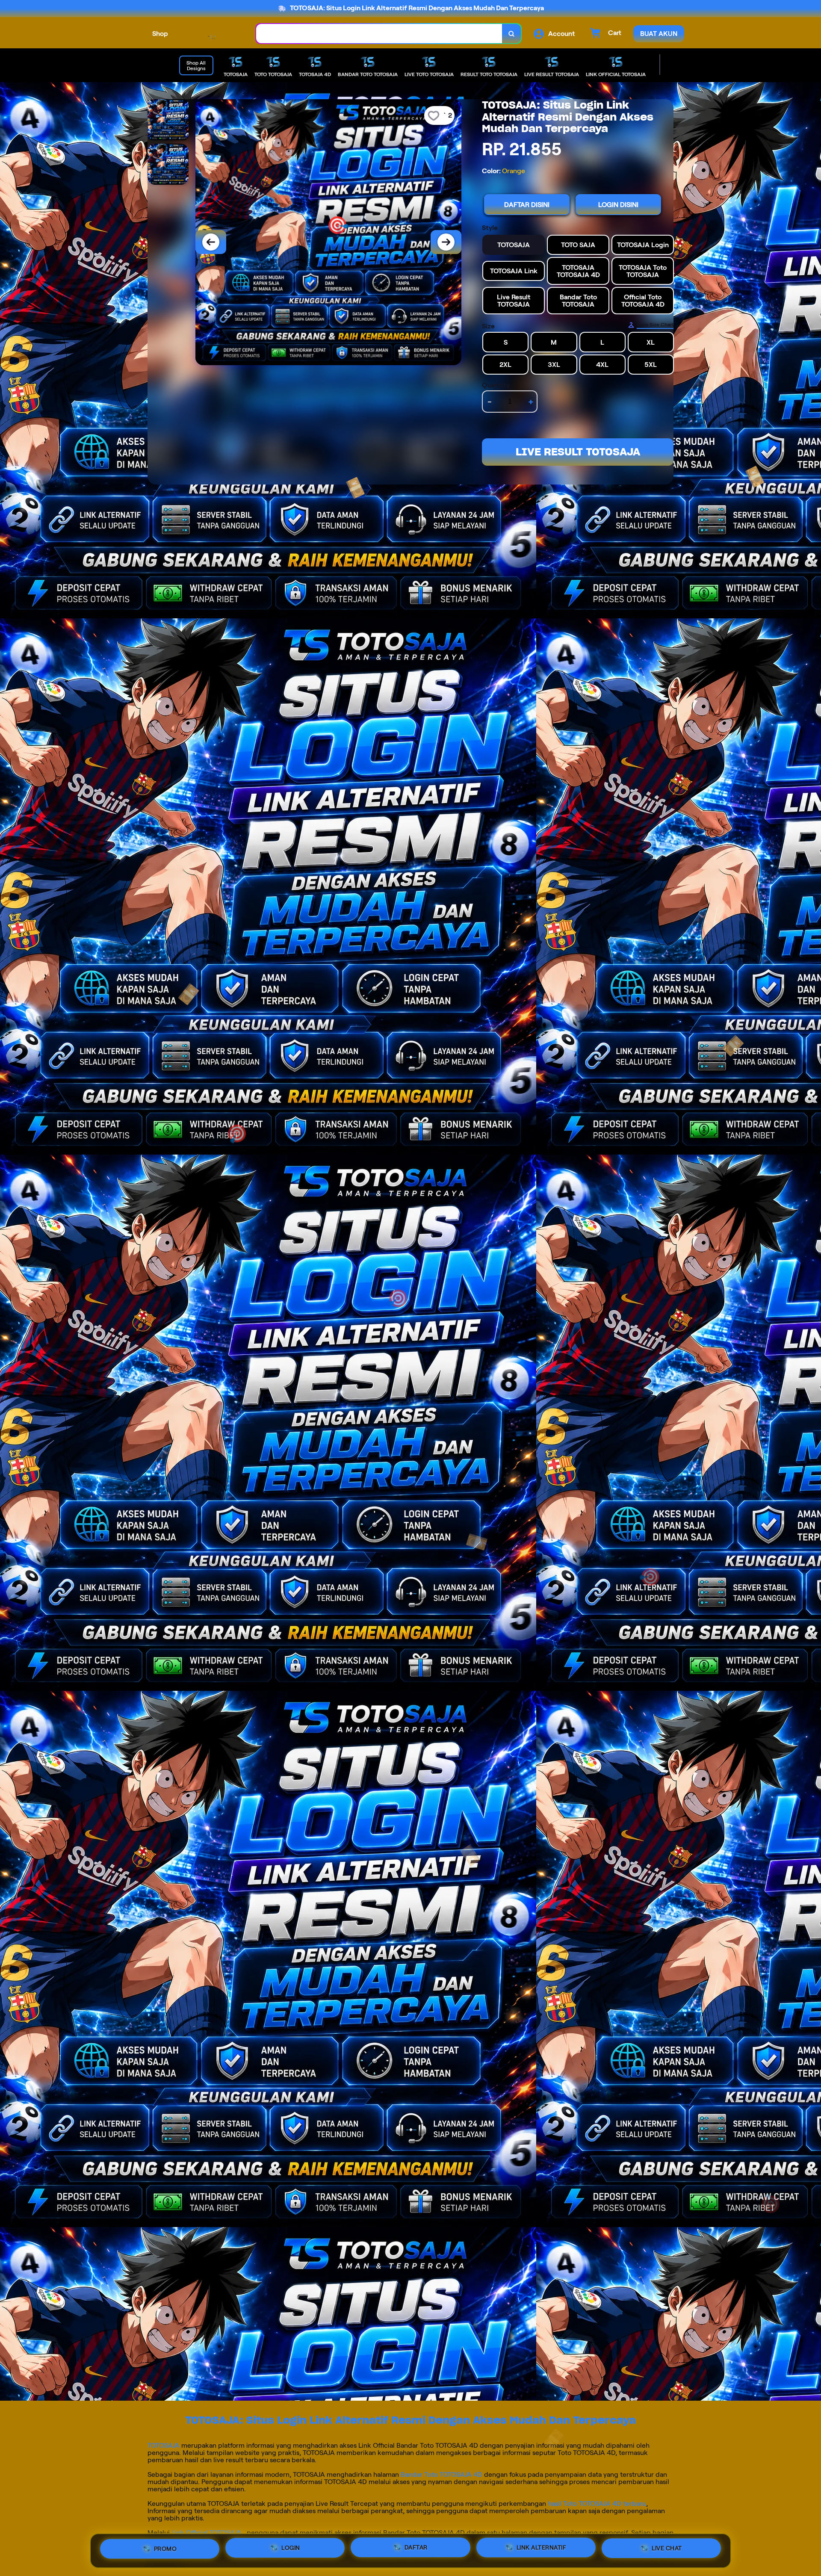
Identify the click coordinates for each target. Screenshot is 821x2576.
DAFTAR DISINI (527, 205)
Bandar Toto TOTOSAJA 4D (442, 2474)
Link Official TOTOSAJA (207, 2533)
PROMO (165, 2547)
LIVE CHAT (667, 2551)
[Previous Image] (211, 242)
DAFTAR (416, 2549)
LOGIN (291, 2548)
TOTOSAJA (164, 2445)
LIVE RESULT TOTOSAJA (578, 452)
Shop (160, 34)
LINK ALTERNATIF (542, 2550)
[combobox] (379, 34)
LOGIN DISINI (618, 205)
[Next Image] (446, 242)
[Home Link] (212, 34)
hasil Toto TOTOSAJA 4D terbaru (597, 2504)
